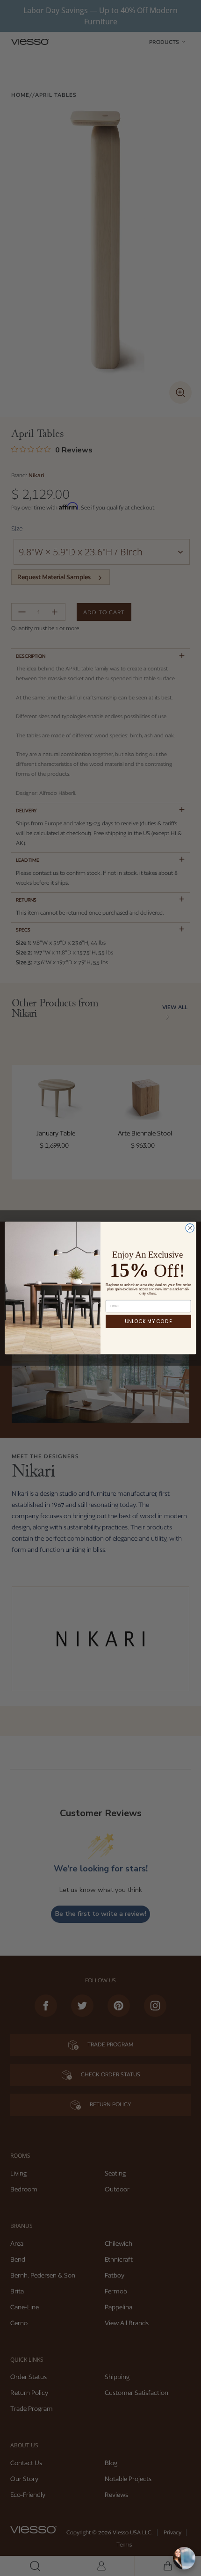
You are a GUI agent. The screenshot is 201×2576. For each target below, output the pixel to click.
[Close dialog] (190, 1228)
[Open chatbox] (184, 2558)
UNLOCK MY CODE (148, 1321)
